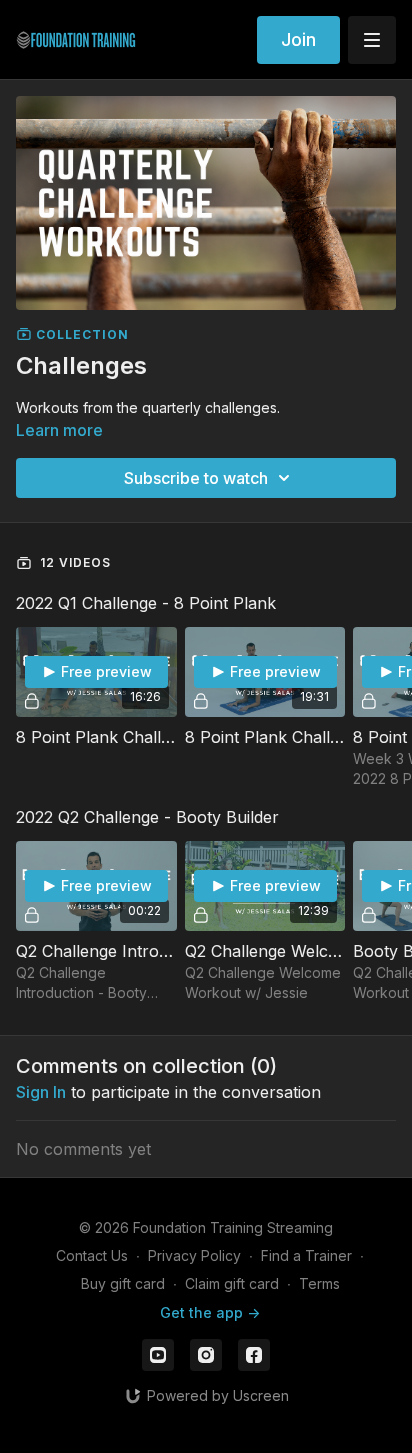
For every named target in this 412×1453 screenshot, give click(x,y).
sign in (41, 1092)
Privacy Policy (194, 1255)
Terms (319, 1283)
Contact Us (92, 1255)
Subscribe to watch (196, 478)
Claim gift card (232, 1283)
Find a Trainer (306, 1255)
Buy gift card (123, 1283)
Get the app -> (210, 1312)
